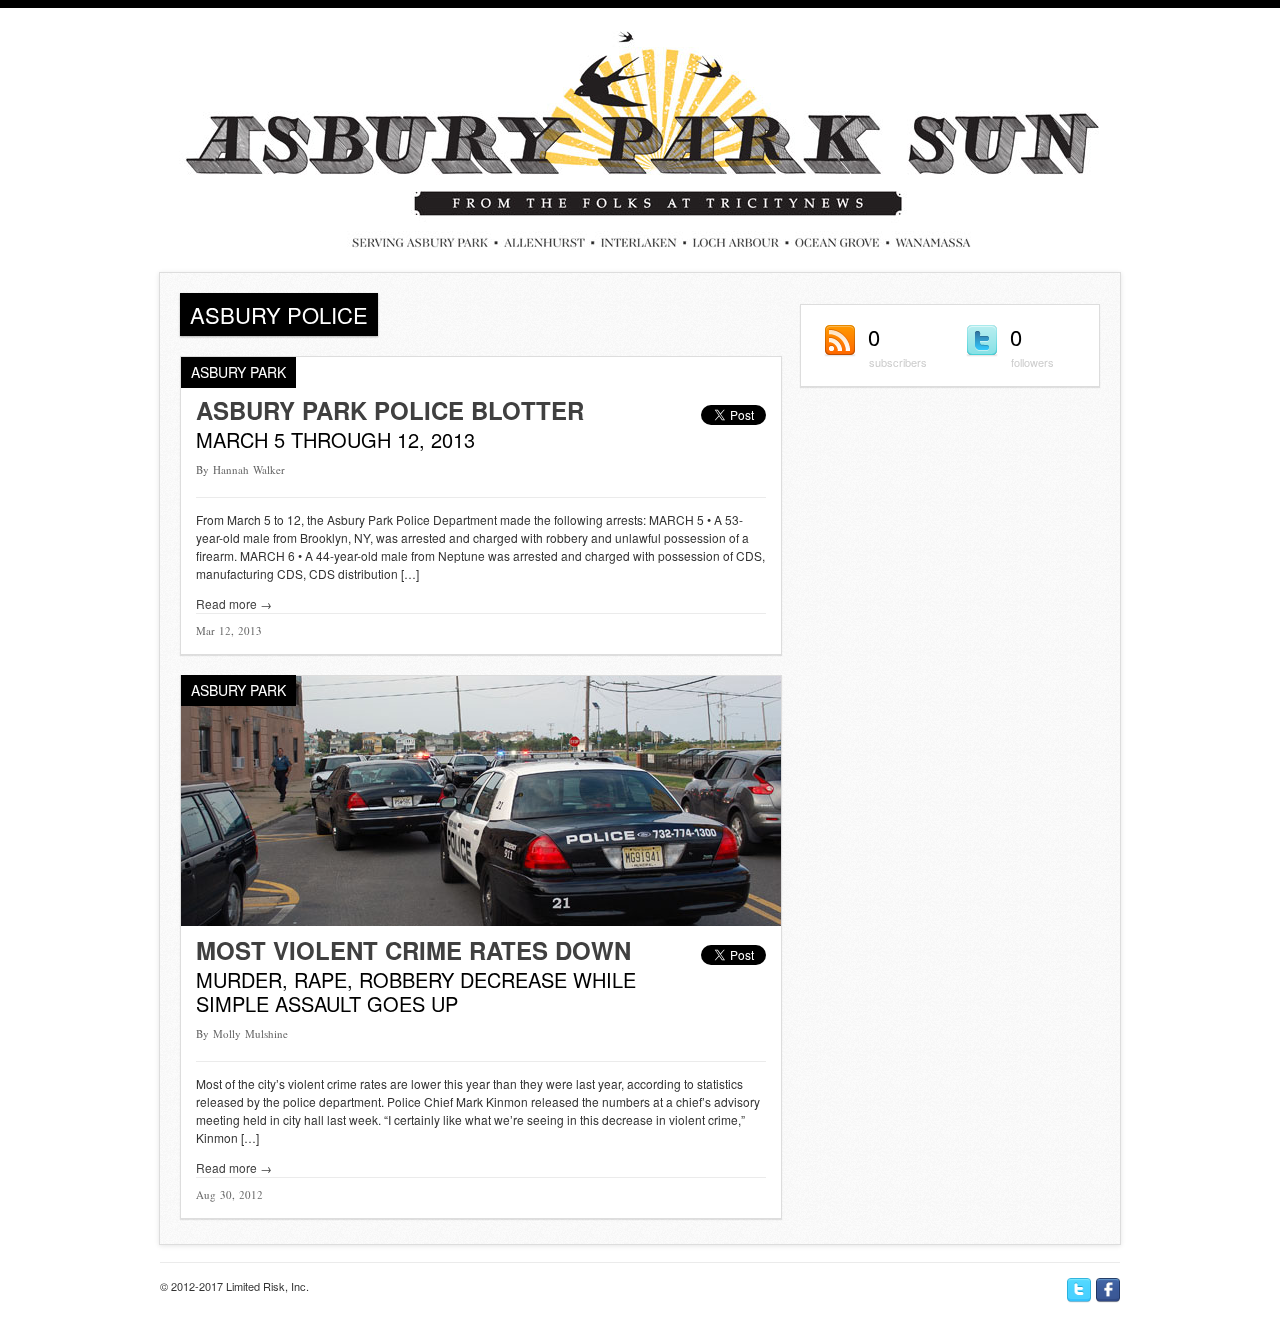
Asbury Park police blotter (390, 410)
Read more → (234, 603)
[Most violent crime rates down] (481, 920)
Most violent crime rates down (413, 950)
